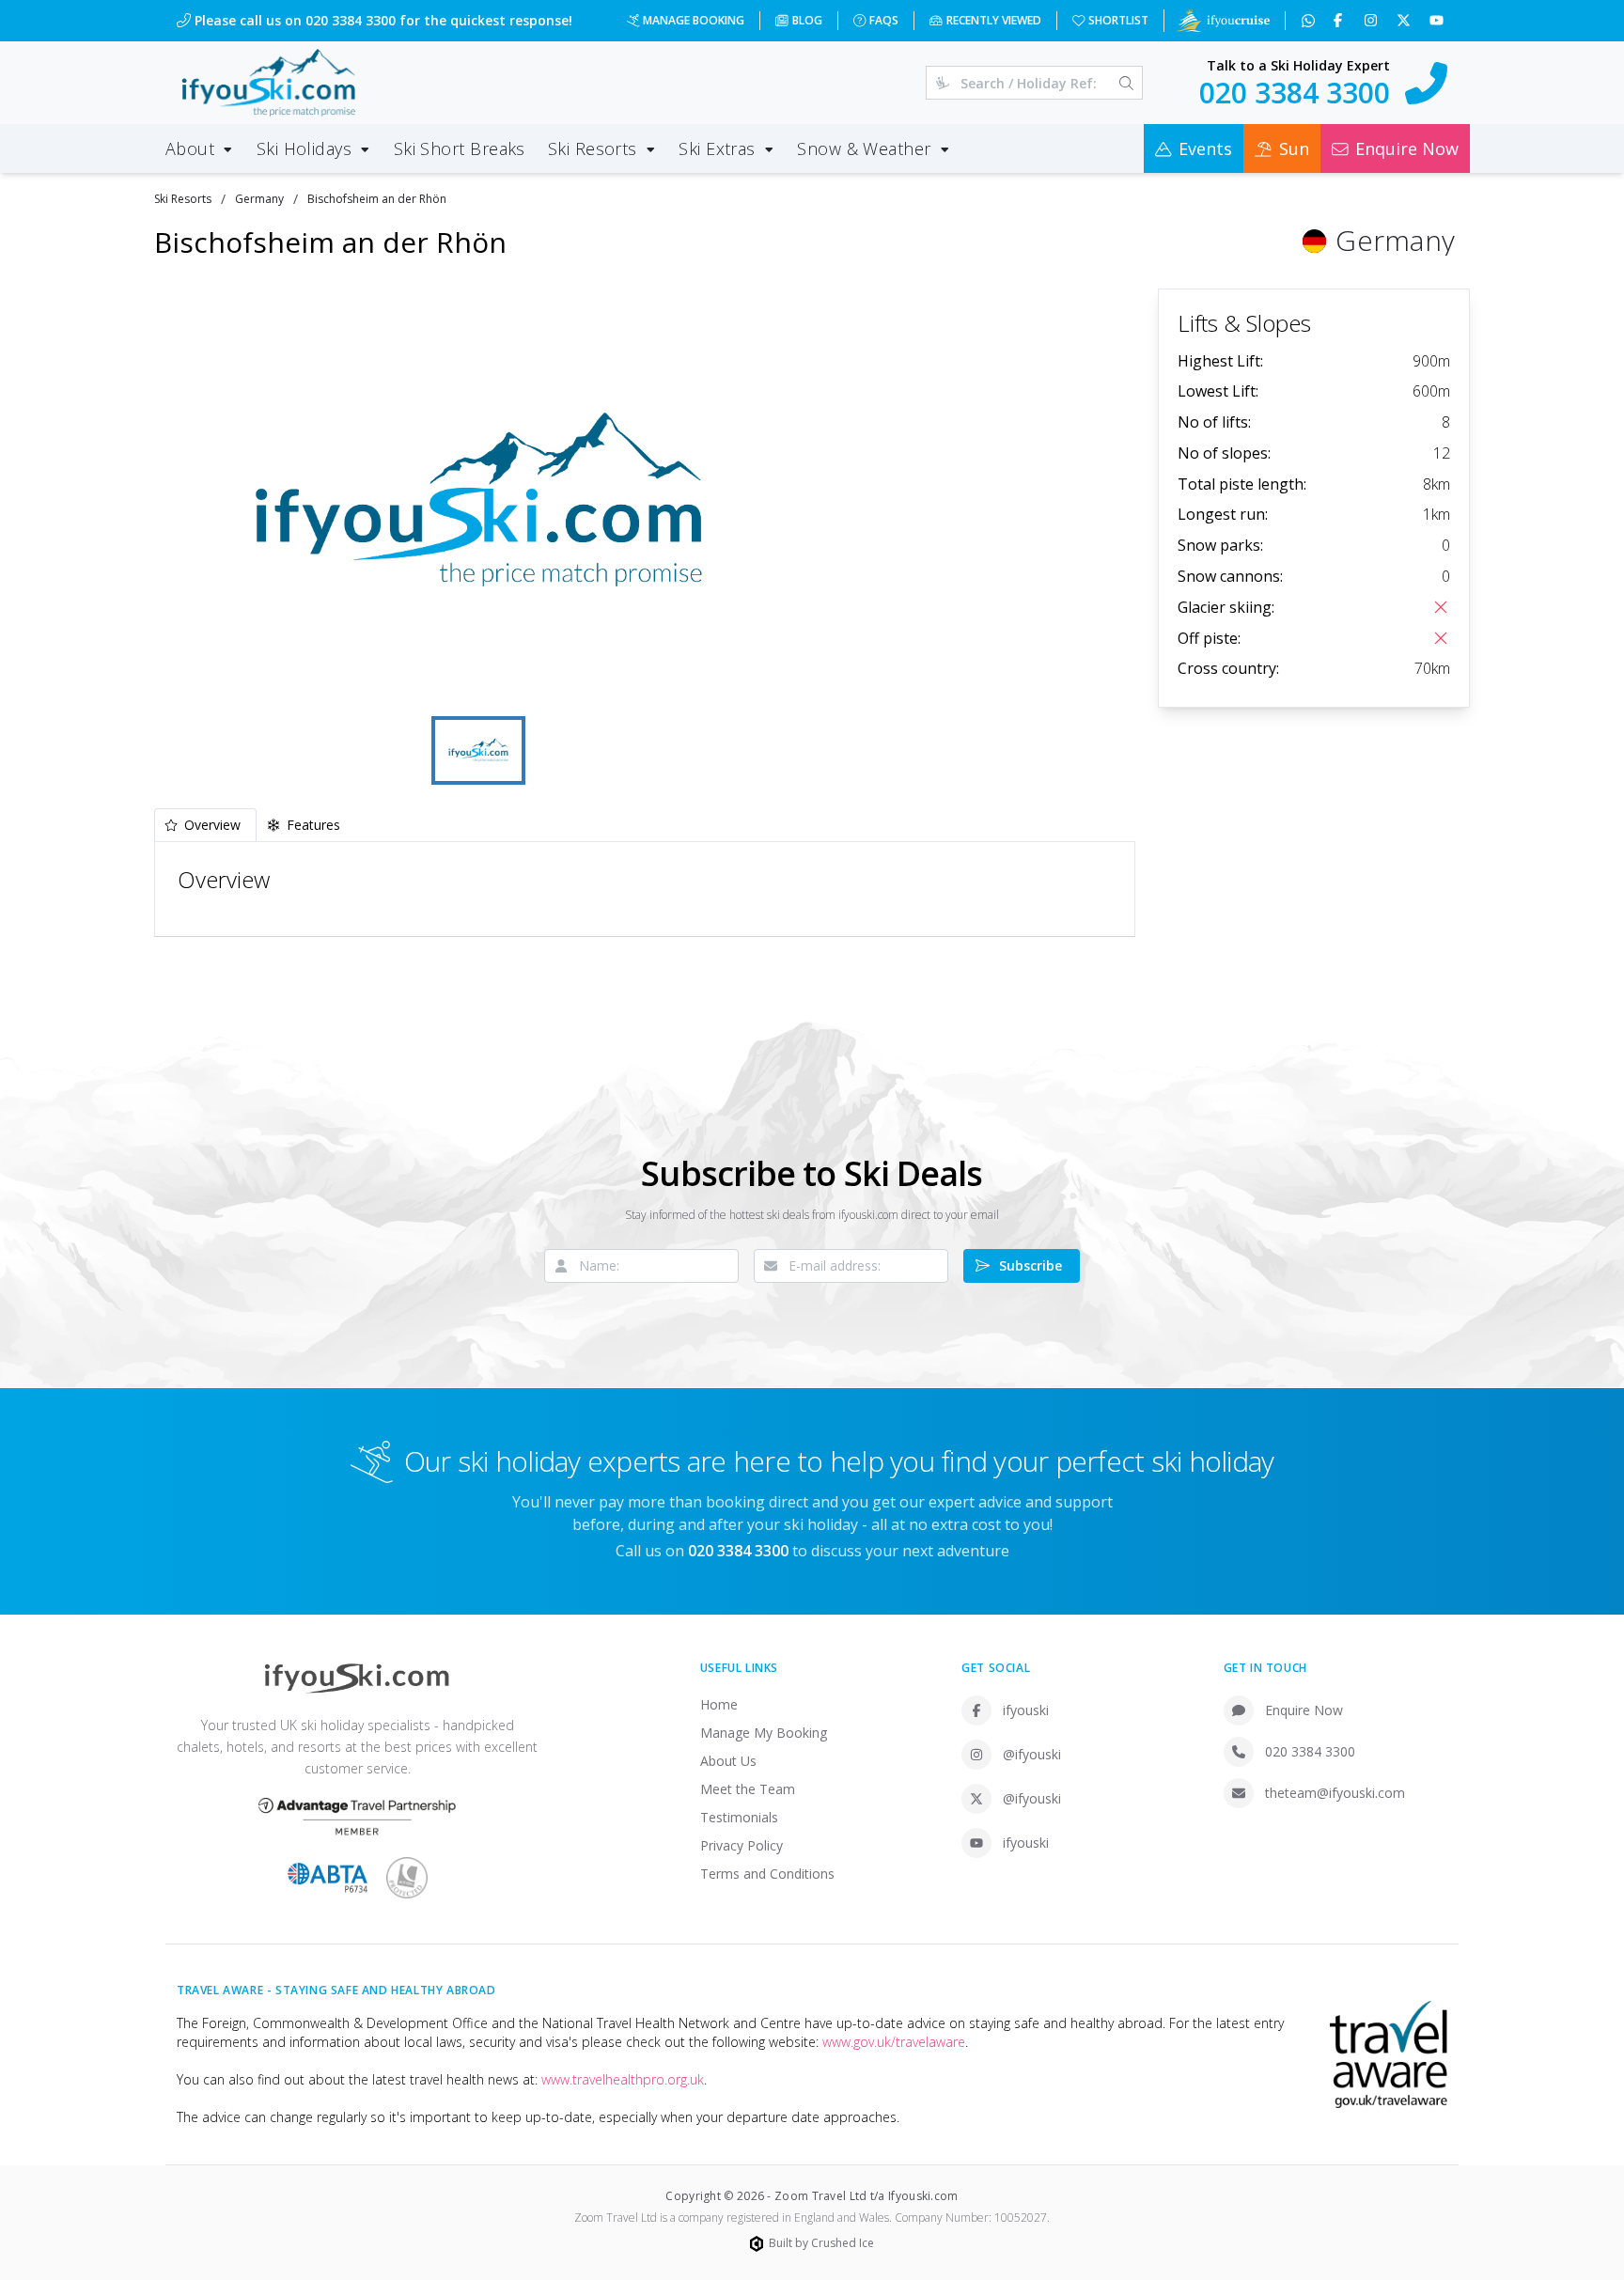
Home (719, 1704)
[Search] (1126, 83)
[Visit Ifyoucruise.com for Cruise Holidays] (1223, 21)
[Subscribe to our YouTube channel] (1438, 21)
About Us (728, 1761)
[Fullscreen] (775, 683)
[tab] (205, 825)
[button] (479, 500)
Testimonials (739, 1817)
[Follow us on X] (1405, 21)
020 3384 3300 (1310, 1751)
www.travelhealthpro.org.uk (623, 2079)
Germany (259, 199)
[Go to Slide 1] (478, 750)
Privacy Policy (742, 1845)
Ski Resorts (183, 199)
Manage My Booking (764, 1733)
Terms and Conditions (767, 1874)
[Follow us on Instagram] (1373, 21)
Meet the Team (748, 1789)
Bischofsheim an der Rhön (377, 199)
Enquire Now (1304, 1710)
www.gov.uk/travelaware (894, 2042)
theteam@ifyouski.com (1335, 1793)
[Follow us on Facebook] (1340, 21)
